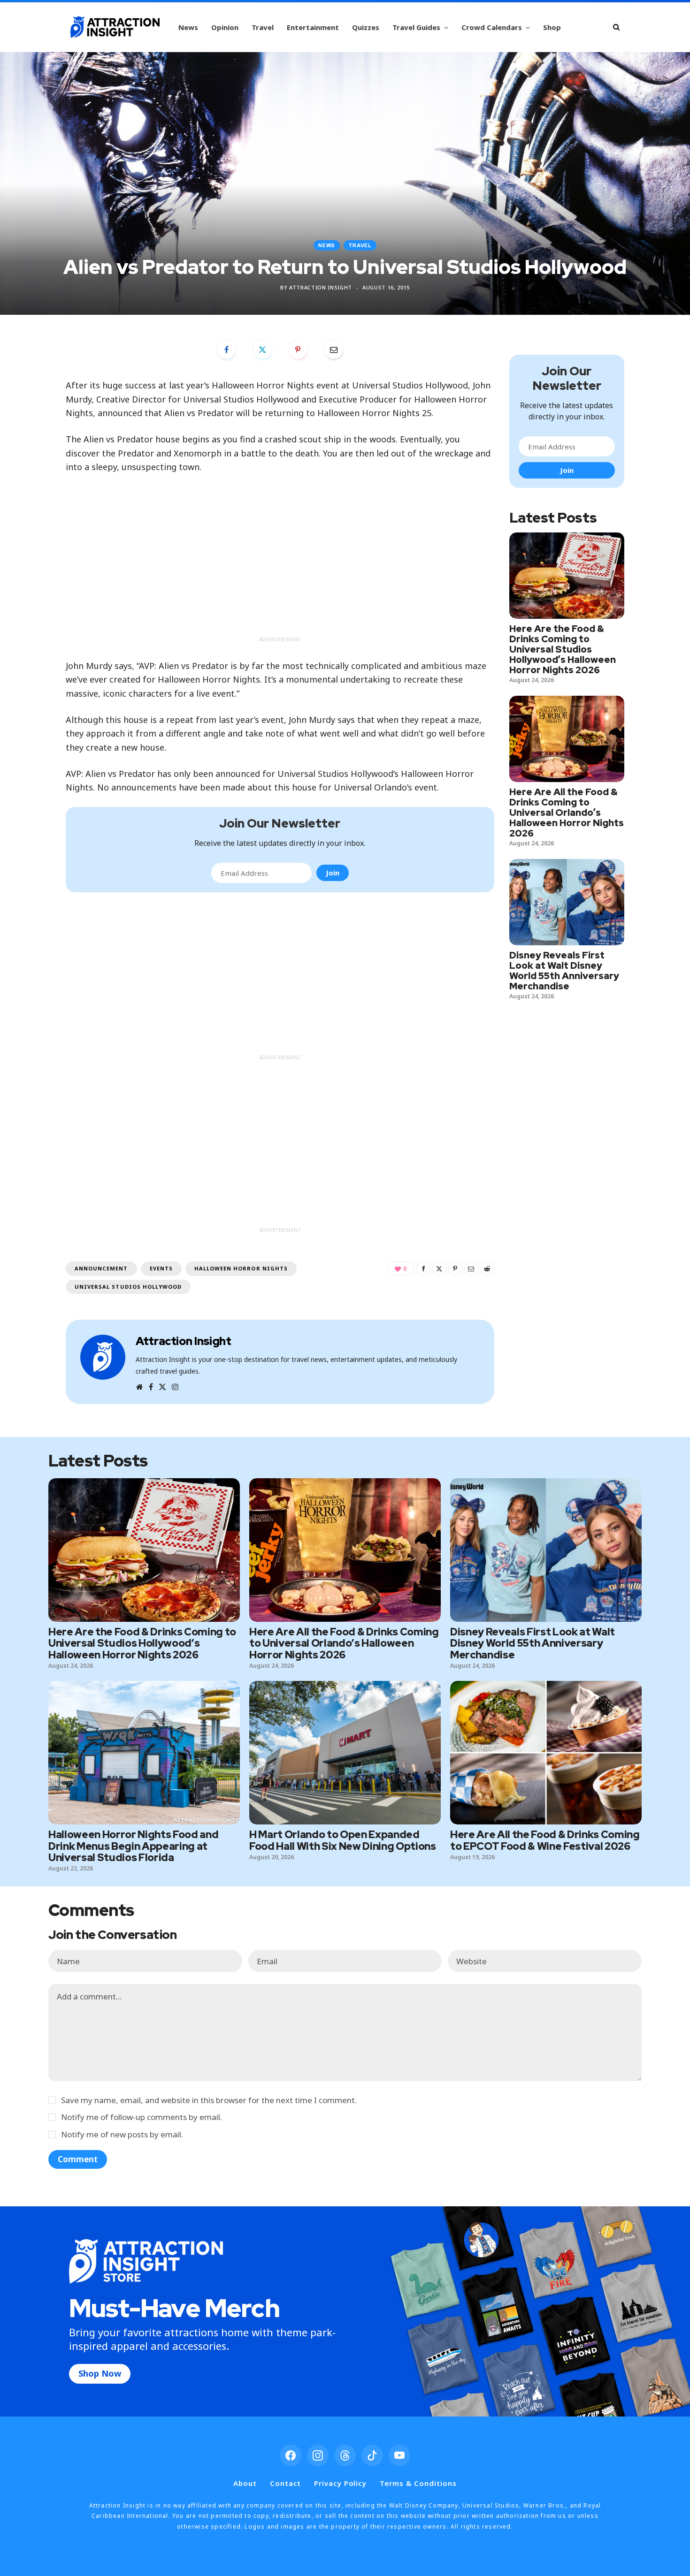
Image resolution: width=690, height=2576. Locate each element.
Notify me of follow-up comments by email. (142, 2117)
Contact (285, 2483)
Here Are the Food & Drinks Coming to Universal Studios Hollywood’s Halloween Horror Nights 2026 (563, 649)
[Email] (334, 350)
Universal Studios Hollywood (128, 1287)
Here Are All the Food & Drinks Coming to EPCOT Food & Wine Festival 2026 (545, 1840)
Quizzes (366, 27)
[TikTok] (372, 2455)
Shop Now (100, 2373)
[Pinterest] (298, 350)
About (245, 2483)
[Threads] (345, 2455)
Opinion (225, 27)
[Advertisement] (280, 566)
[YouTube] (399, 2455)
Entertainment (313, 27)
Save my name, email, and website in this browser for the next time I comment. (209, 2100)
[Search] (616, 27)
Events (161, 1268)
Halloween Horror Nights (241, 1268)
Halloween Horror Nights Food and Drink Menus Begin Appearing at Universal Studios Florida (133, 1846)
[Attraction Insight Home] (115, 27)
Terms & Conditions (418, 2483)
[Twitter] (262, 350)
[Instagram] (318, 2455)
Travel (263, 27)
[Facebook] (226, 350)
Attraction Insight (321, 287)
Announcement (101, 1268)
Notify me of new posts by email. (122, 2134)
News (188, 27)
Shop (552, 27)
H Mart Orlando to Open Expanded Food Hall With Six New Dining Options (343, 1840)
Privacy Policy (340, 2483)
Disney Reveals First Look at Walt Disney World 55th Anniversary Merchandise (564, 971)
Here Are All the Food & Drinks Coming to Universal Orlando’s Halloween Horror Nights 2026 (567, 813)
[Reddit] (487, 1269)
